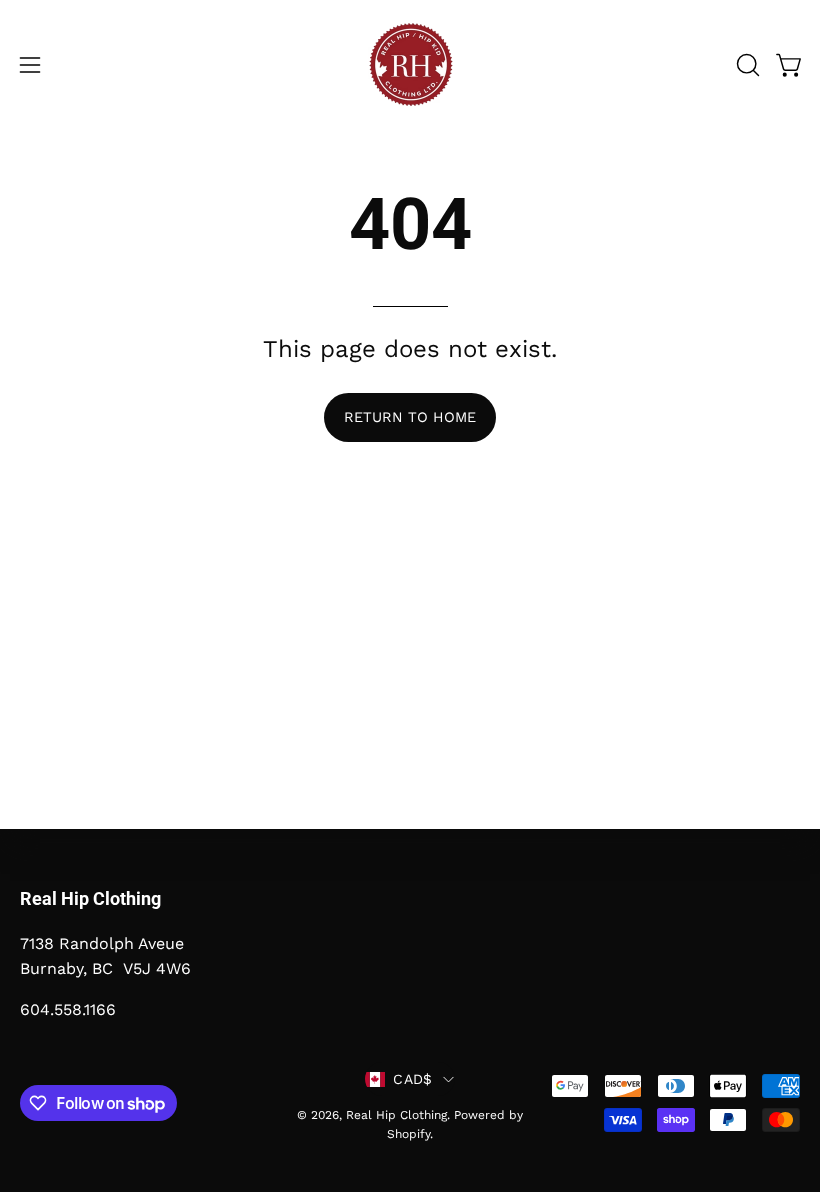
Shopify (408, 1134)
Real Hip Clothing (396, 1115)
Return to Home (410, 417)
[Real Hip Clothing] (410, 65)
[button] (746, 65)
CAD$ (412, 1079)
